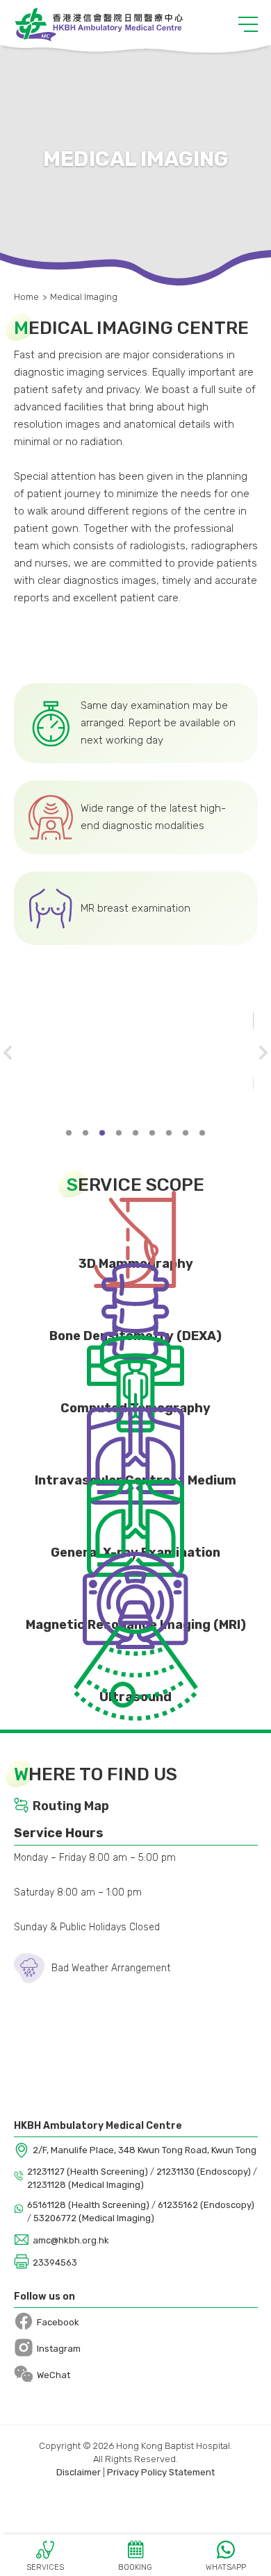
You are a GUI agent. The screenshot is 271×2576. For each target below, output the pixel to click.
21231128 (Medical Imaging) (85, 2185)
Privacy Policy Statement (161, 2472)
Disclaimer (79, 2472)
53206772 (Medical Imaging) (94, 2218)
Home (26, 297)
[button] (248, 24)
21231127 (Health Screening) (89, 2172)
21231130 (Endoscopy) (205, 2172)
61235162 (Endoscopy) (206, 2205)
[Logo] (99, 24)
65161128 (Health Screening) (89, 2205)
